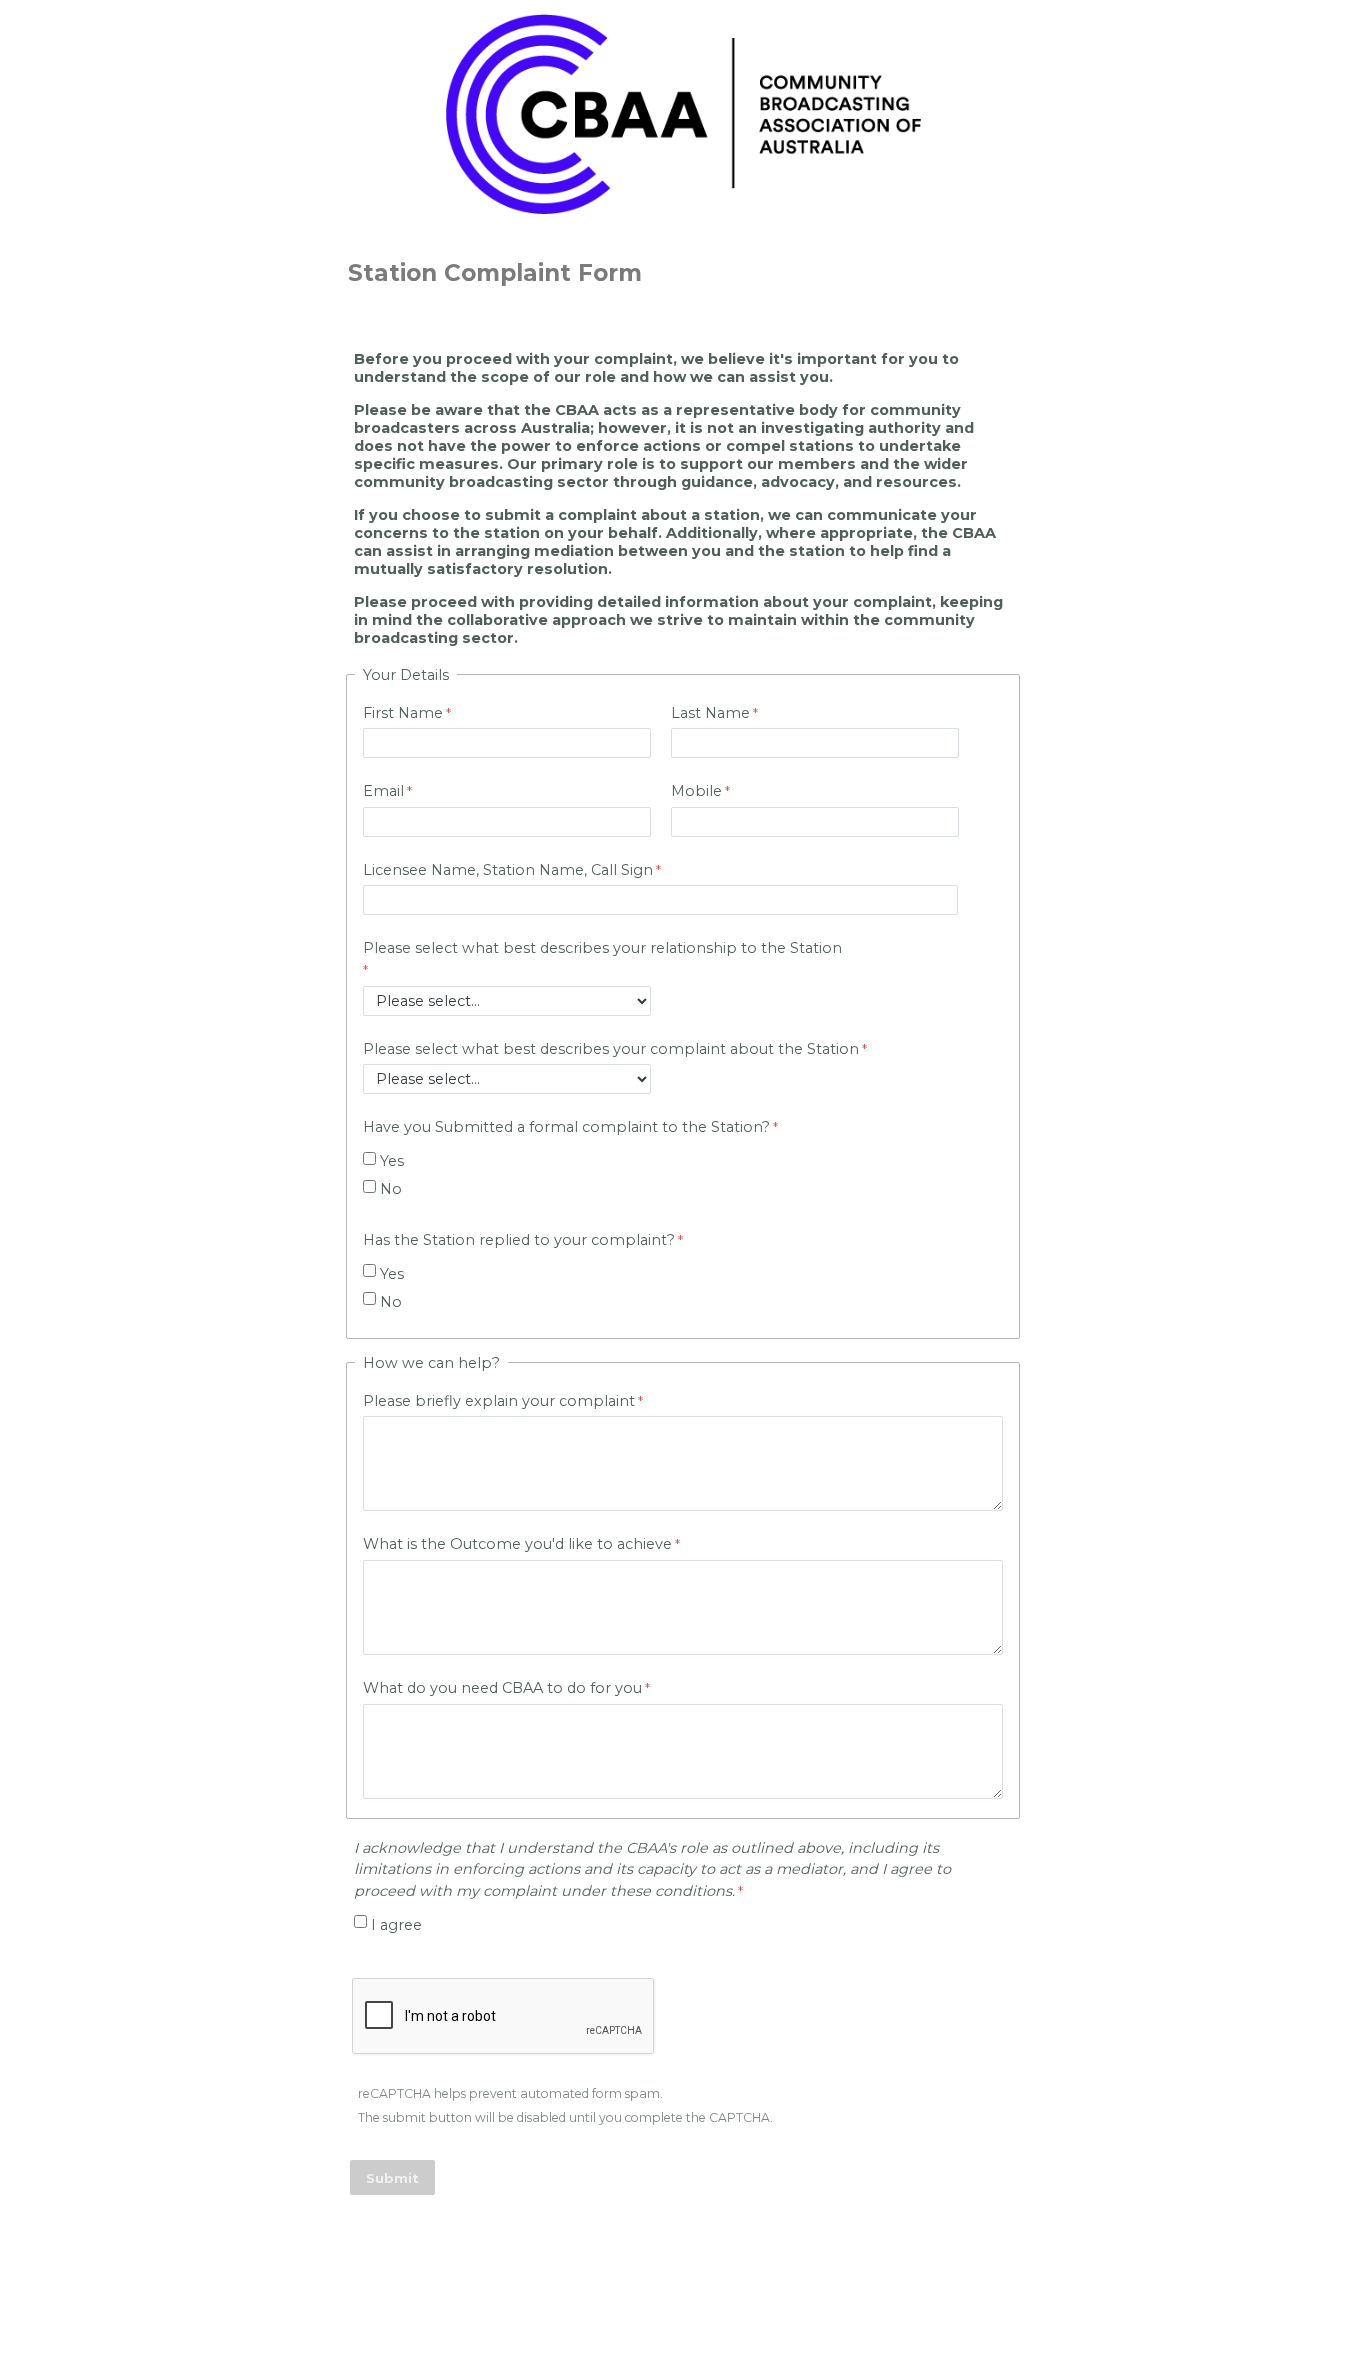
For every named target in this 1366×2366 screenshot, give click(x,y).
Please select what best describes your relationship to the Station (602, 948)
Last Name (710, 713)
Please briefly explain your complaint (499, 1401)
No (391, 1189)
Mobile (696, 791)
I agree (396, 1925)
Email (383, 791)
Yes (392, 1161)
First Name (403, 713)
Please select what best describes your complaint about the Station (611, 1049)
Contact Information (683, 2277)
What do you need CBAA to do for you (502, 1688)
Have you (566, 1127)
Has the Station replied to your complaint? (519, 1240)
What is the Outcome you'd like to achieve (517, 1544)
